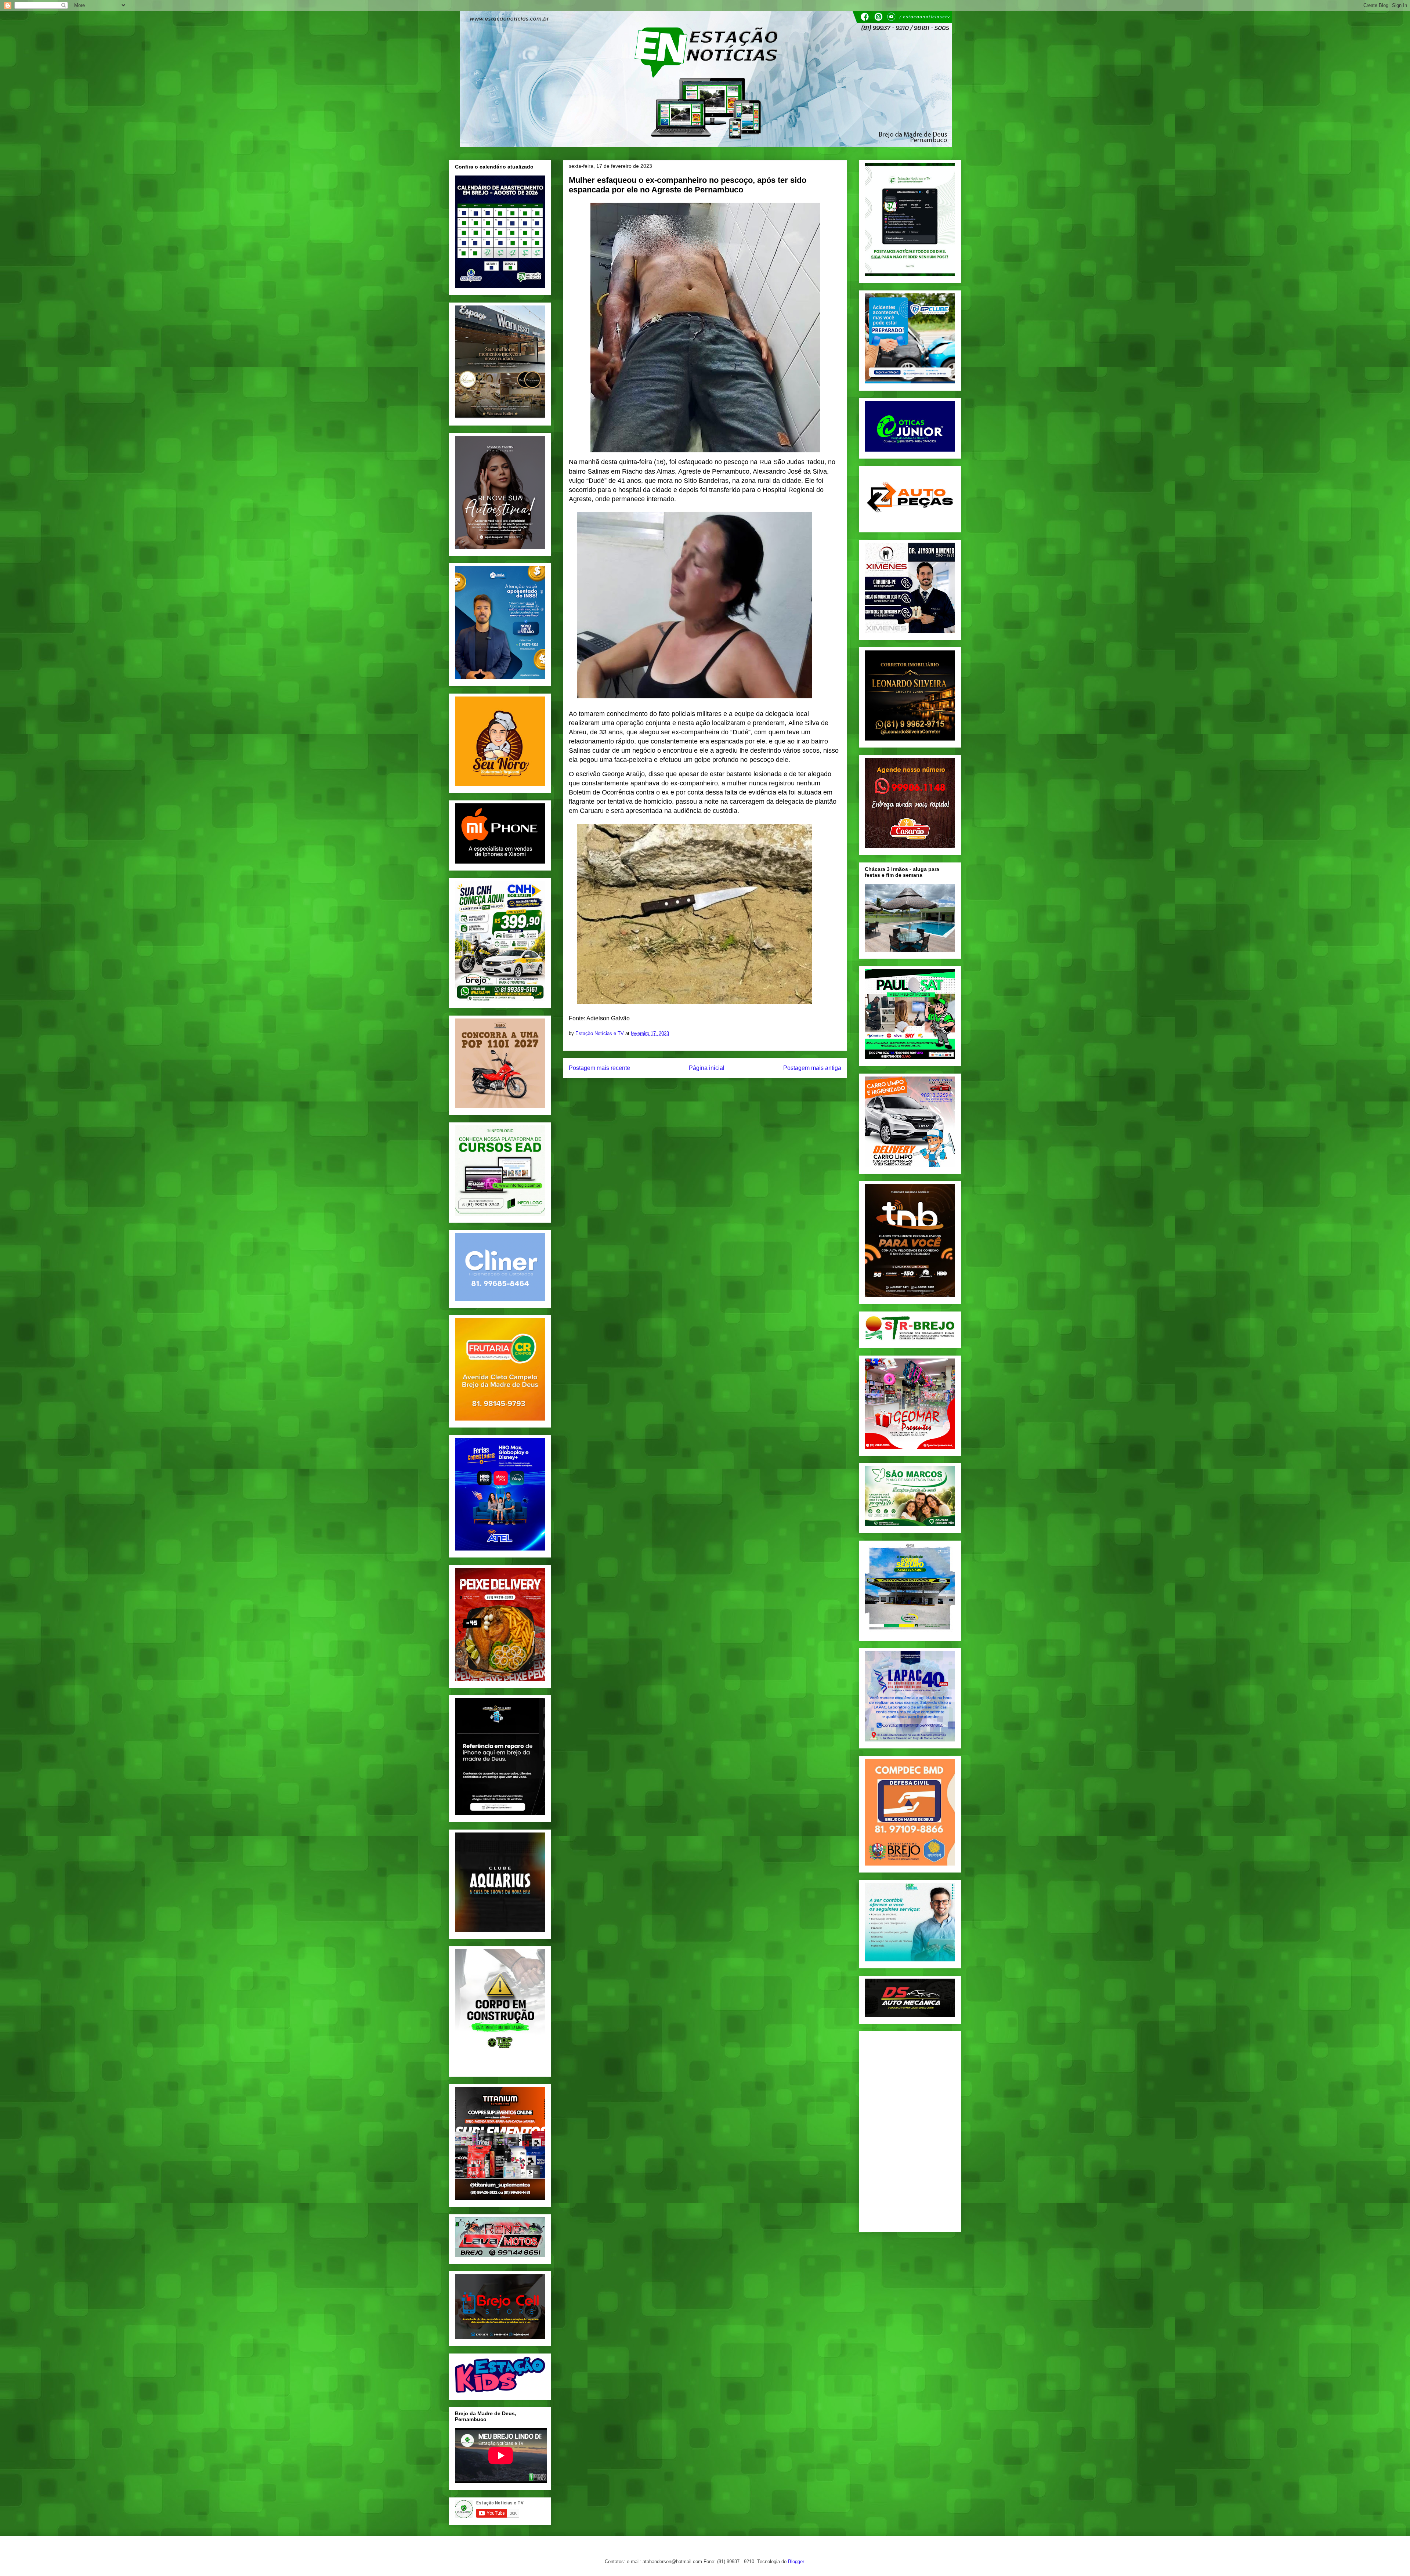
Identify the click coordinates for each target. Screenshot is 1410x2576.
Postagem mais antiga (812, 1068)
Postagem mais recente (599, 1068)
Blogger (796, 2561)
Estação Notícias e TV (600, 1033)
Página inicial (707, 1068)
